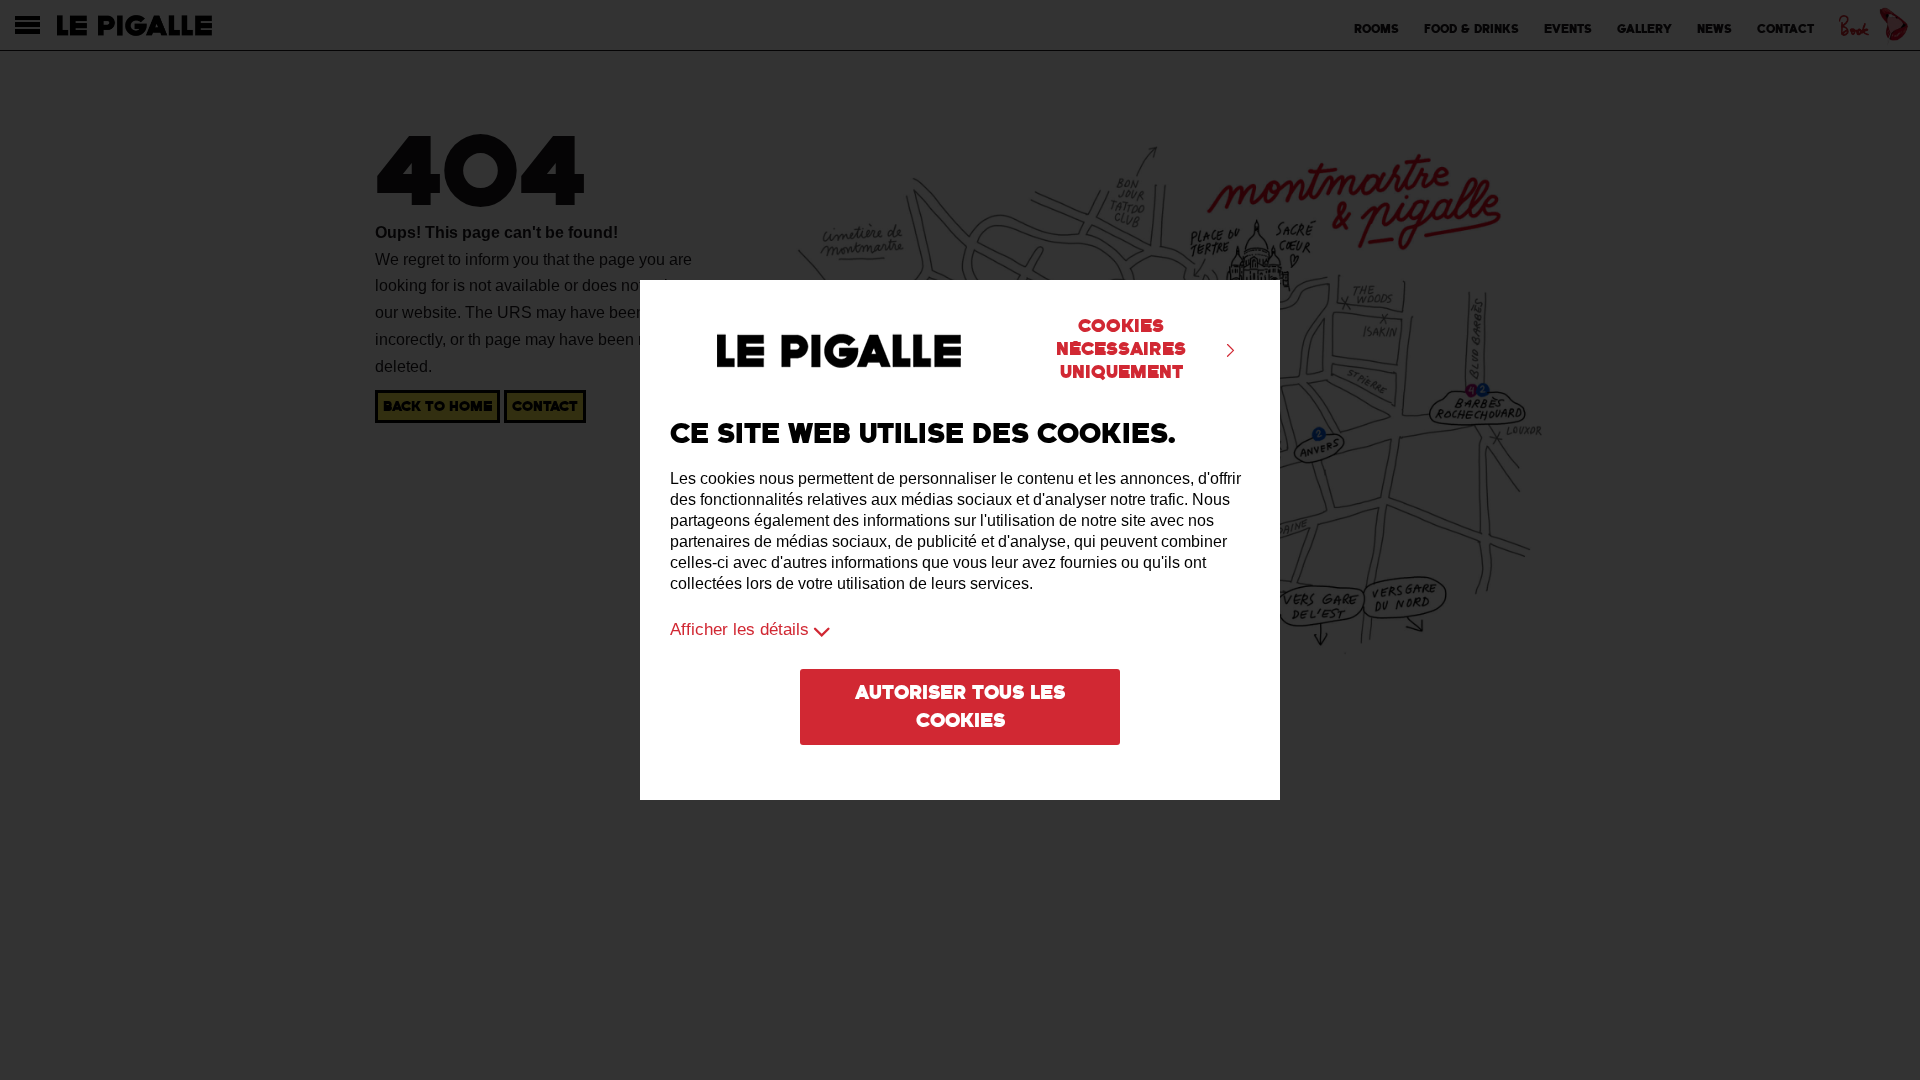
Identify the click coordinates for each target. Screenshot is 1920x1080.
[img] (1230, 350)
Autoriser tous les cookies (960, 707)
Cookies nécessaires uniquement (1121, 349)
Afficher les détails (739, 629)
